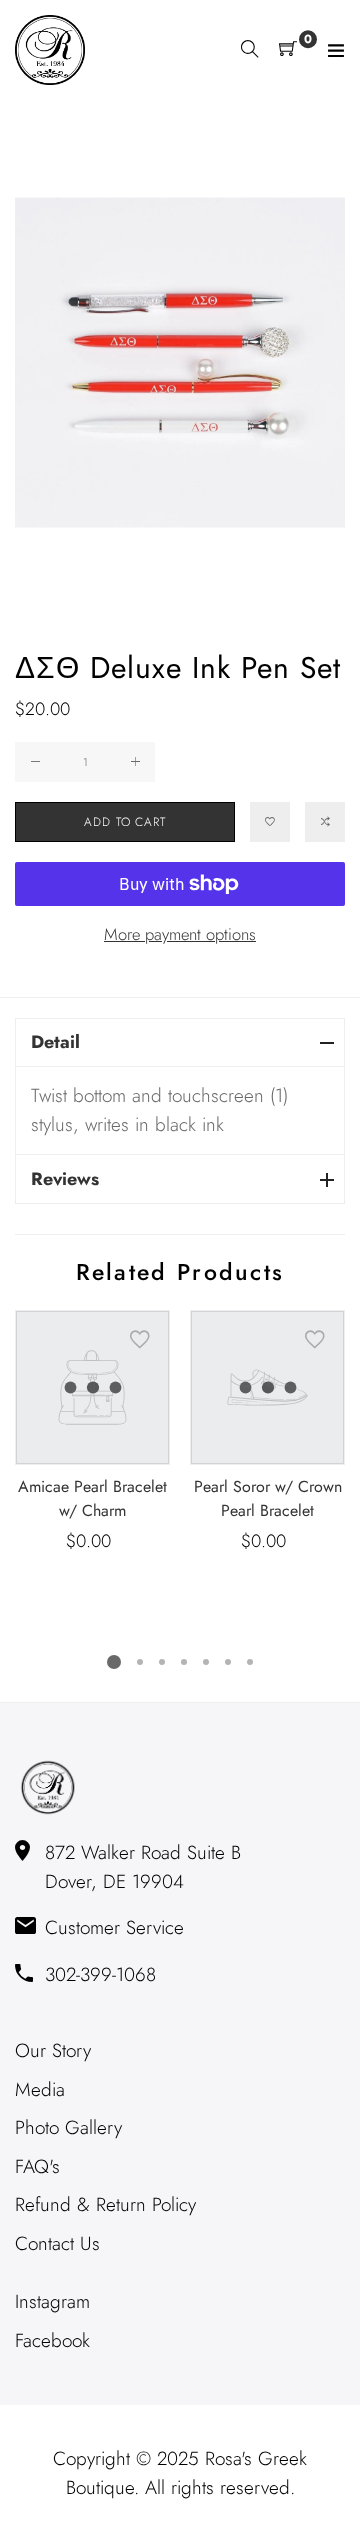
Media (40, 2089)
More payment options (180, 934)
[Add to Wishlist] (270, 822)
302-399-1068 (100, 1974)
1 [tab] (114, 1662)
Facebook (52, 2340)
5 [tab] (206, 1662)
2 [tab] (140, 1662)
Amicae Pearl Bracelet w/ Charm (92, 1498)
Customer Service (114, 1927)
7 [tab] (250, 1662)
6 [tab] (228, 1662)
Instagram (52, 2301)
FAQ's (37, 2166)
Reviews (65, 1179)
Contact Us (57, 2243)
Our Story (53, 2050)
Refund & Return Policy (105, 2204)
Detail (55, 1042)
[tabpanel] (92, 1432)
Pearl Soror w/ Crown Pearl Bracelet (268, 1498)
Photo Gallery (68, 2127)
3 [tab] (162, 1662)
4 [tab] (184, 1662)
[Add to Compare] (325, 822)
